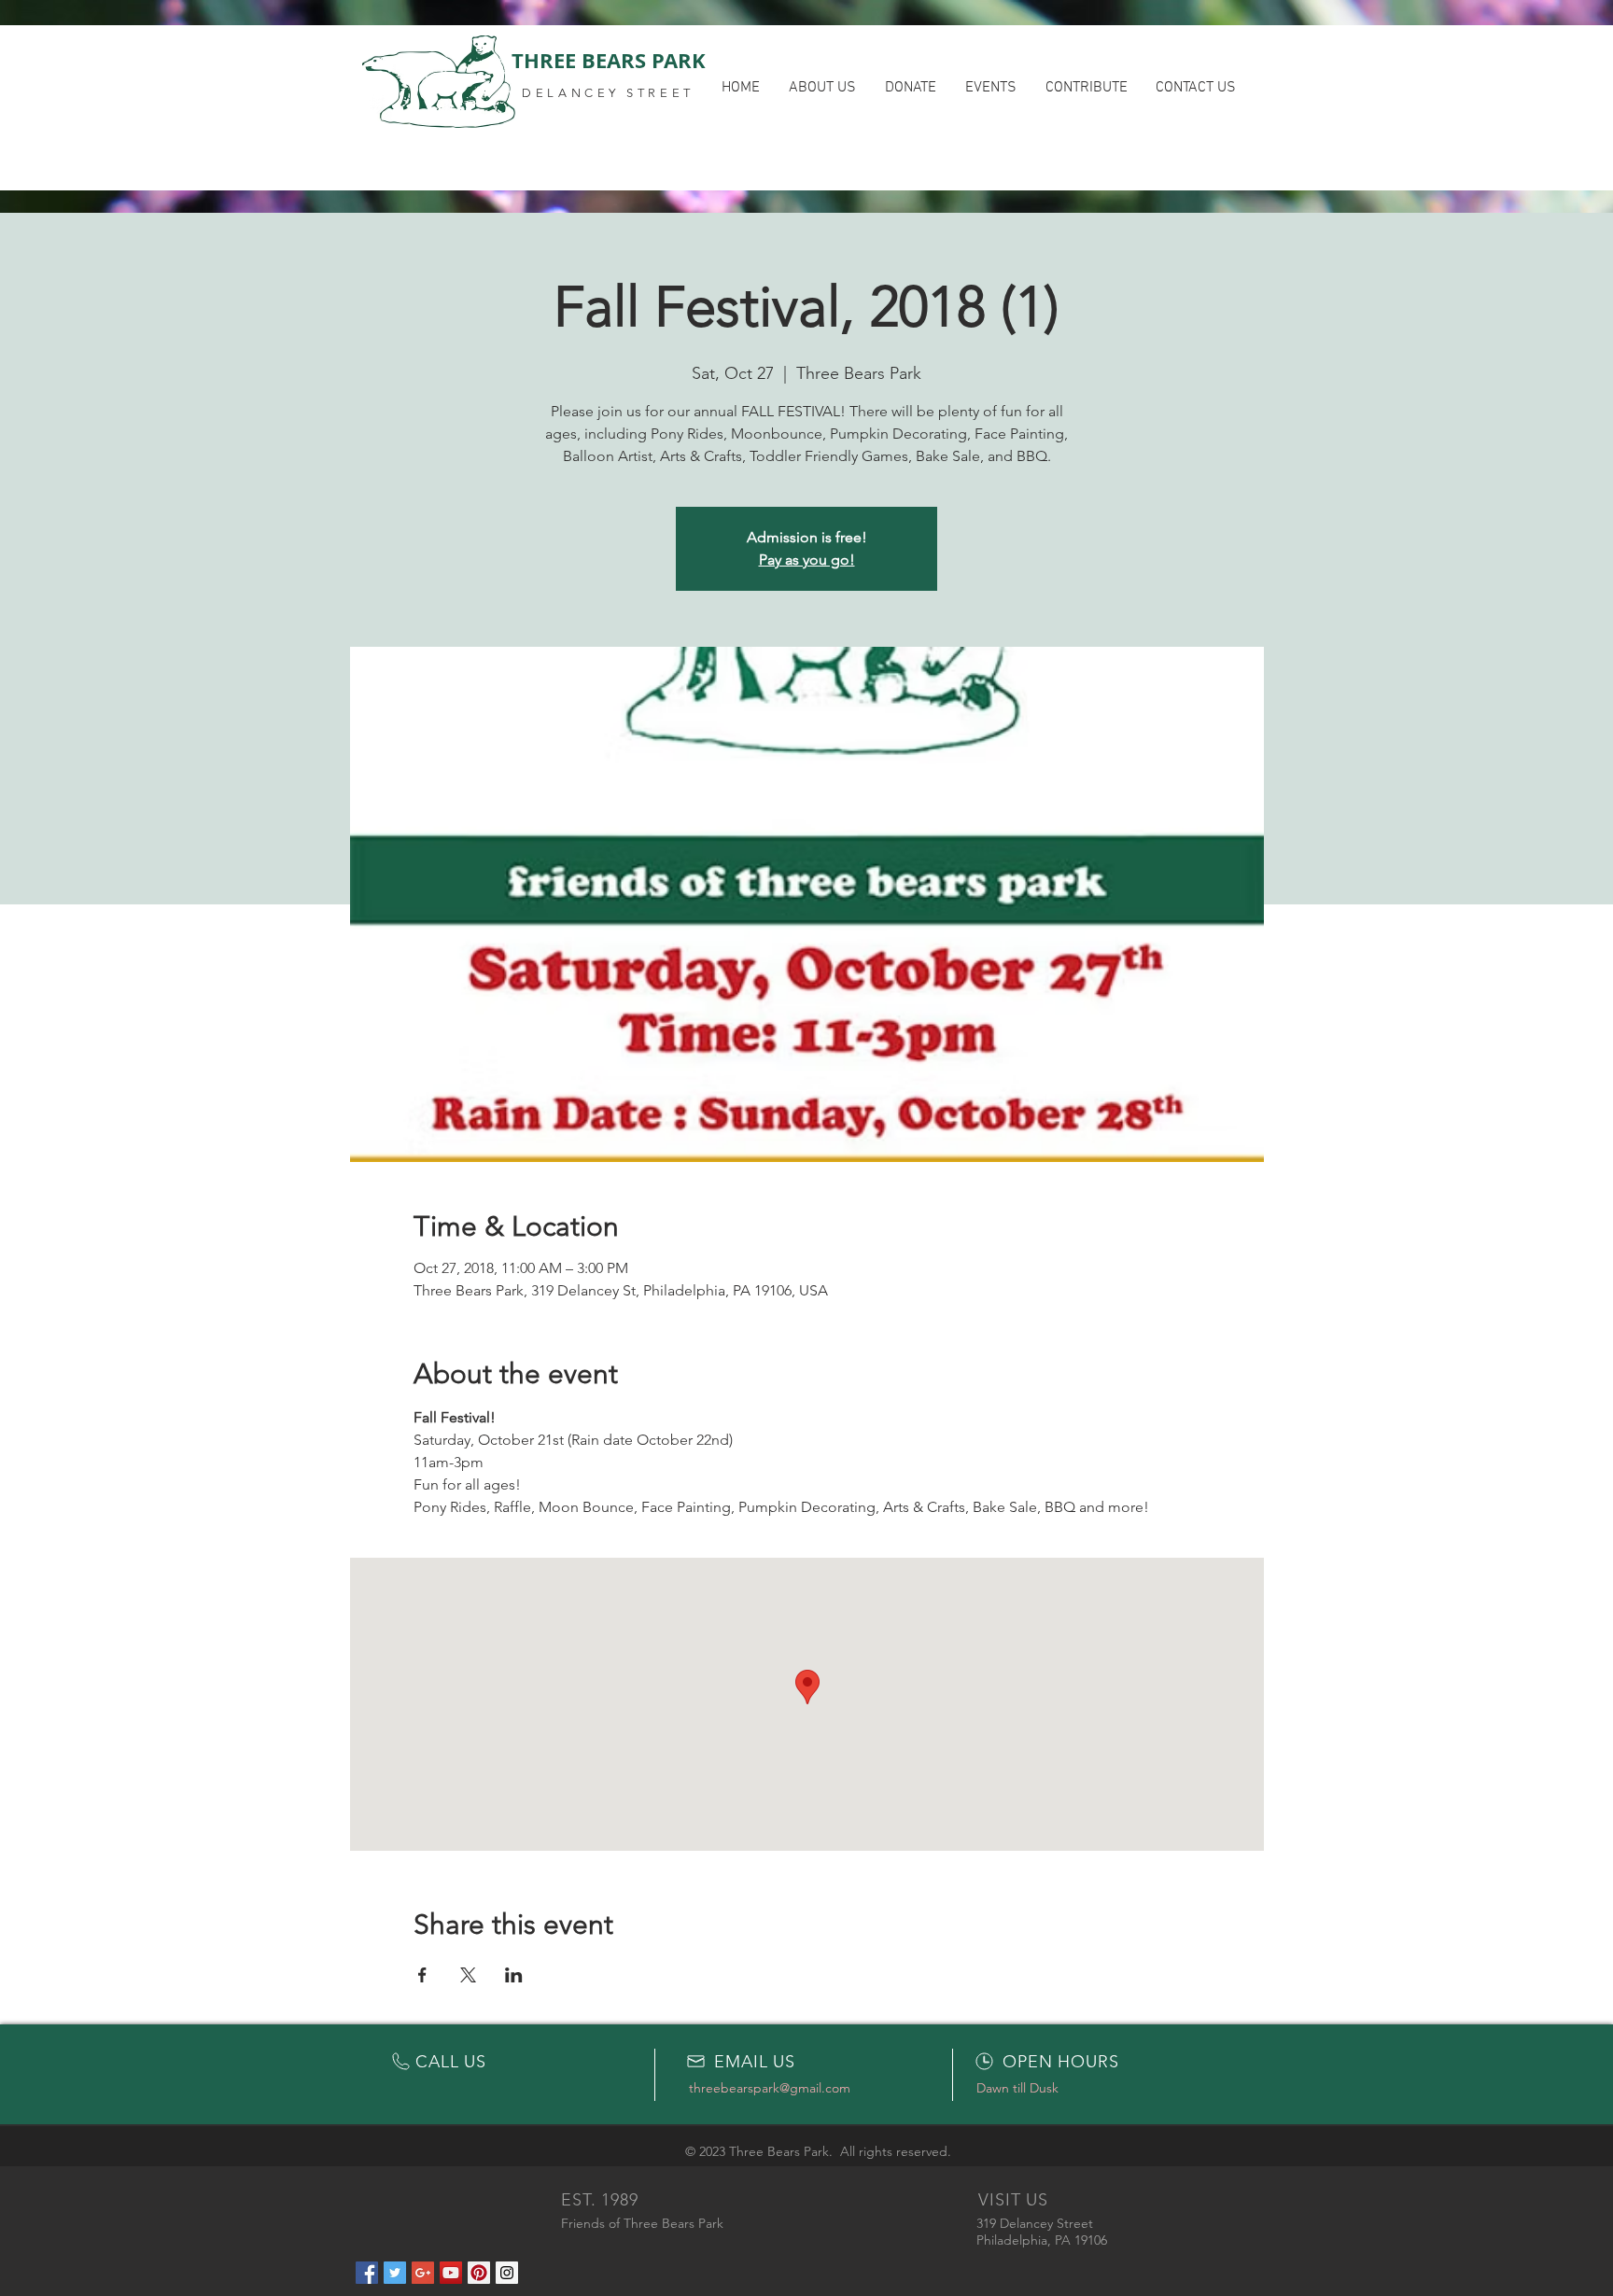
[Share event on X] (468, 1975)
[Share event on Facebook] (422, 1975)
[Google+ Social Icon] (423, 2273)
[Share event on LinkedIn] (514, 1975)
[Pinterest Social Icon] (479, 2273)
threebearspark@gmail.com (770, 2088)
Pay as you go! (807, 560)
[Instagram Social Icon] (507, 2273)
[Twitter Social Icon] (395, 2273)
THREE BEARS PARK (609, 60)
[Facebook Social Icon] (367, 2273)
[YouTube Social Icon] (451, 2273)
